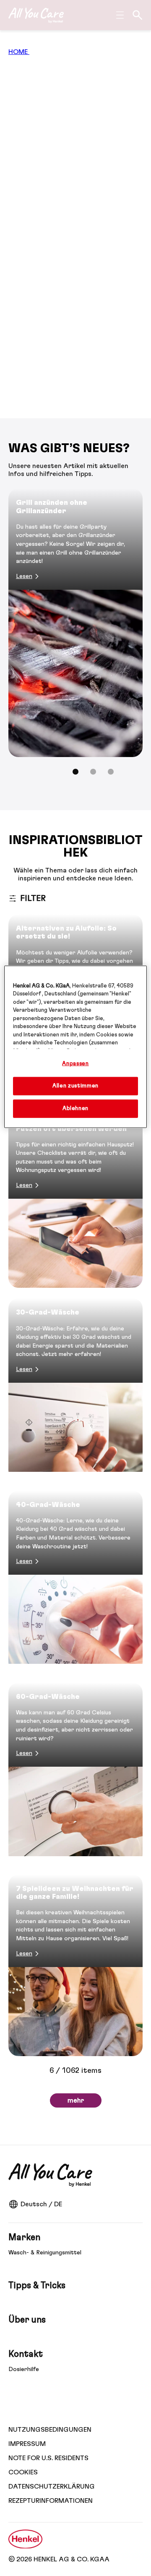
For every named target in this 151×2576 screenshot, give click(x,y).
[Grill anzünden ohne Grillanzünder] (75, 623)
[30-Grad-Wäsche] (75, 1389)
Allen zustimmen (75, 1086)
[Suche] (138, 15)
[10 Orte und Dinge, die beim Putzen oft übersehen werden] (75, 1197)
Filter (33, 898)
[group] (75, 637)
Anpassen (75, 1063)
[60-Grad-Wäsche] (75, 1773)
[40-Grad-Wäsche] (75, 1581)
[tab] (75, 772)
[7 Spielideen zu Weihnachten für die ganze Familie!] (75, 1965)
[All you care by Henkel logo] (36, 15)
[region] (75, 1047)
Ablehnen (75, 1109)
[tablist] (75, 772)
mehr (76, 2100)
